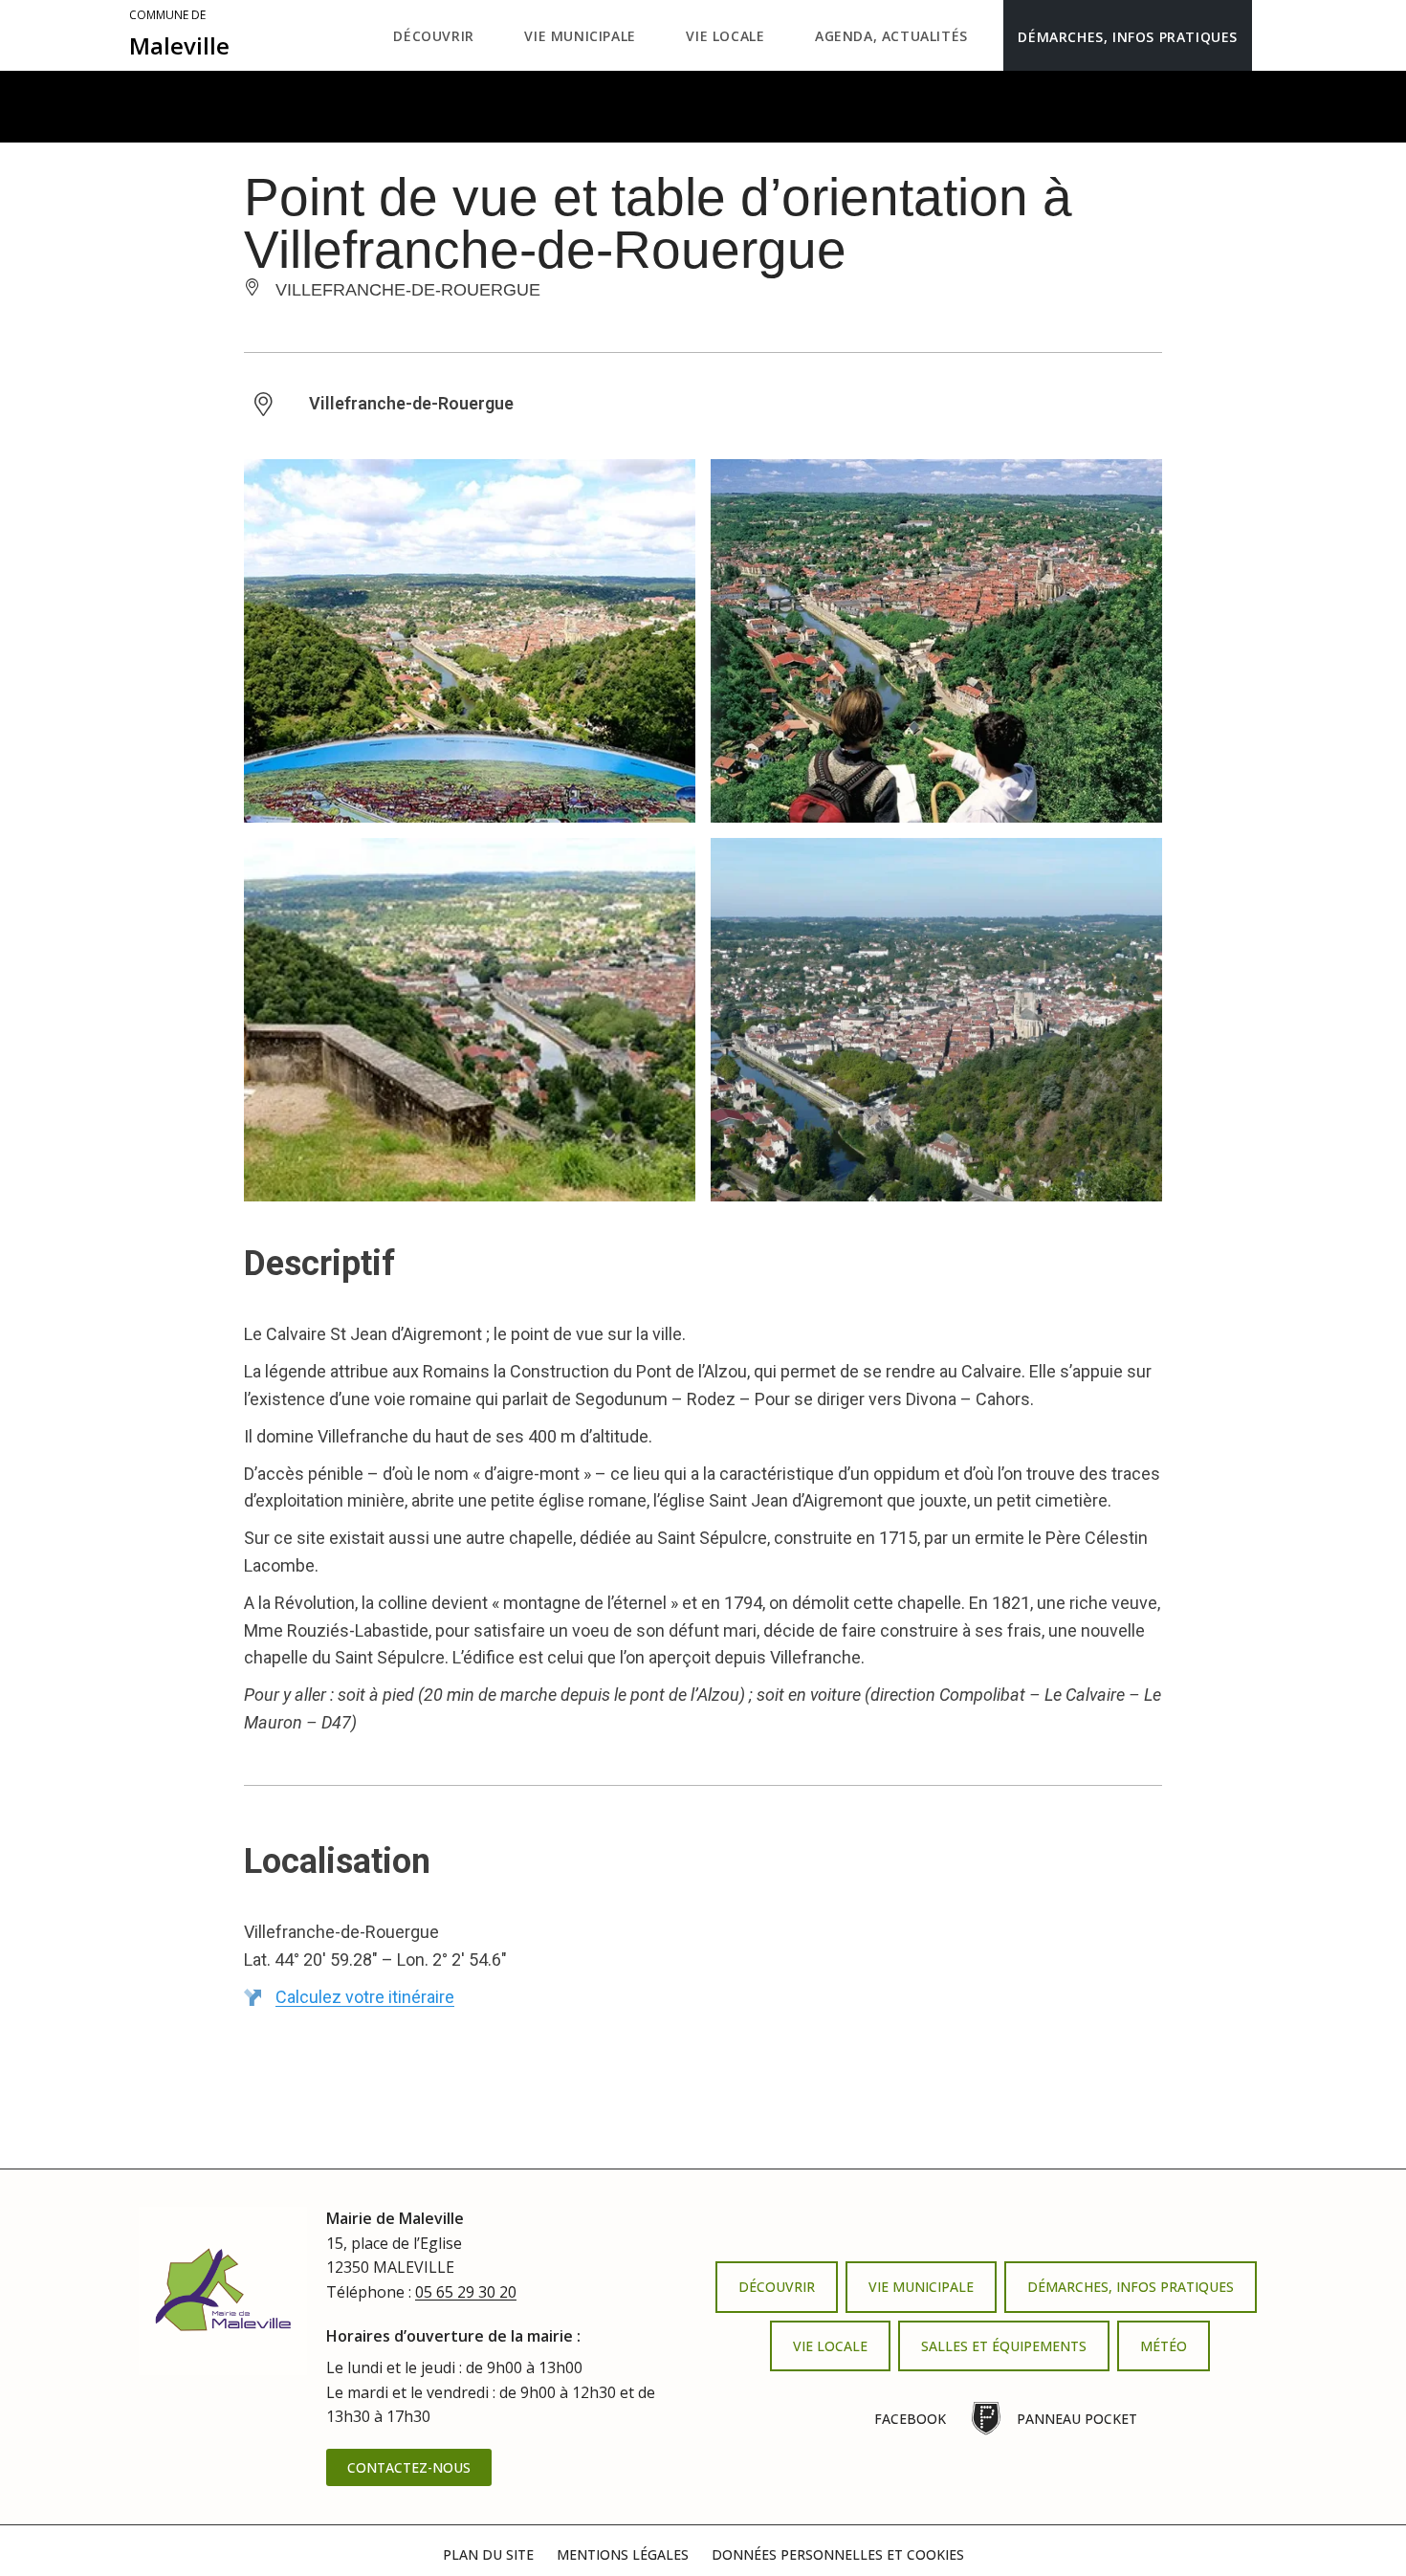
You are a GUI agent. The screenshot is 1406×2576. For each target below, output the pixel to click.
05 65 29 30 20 (466, 2292)
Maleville (179, 34)
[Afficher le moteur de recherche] (1272, 35)
